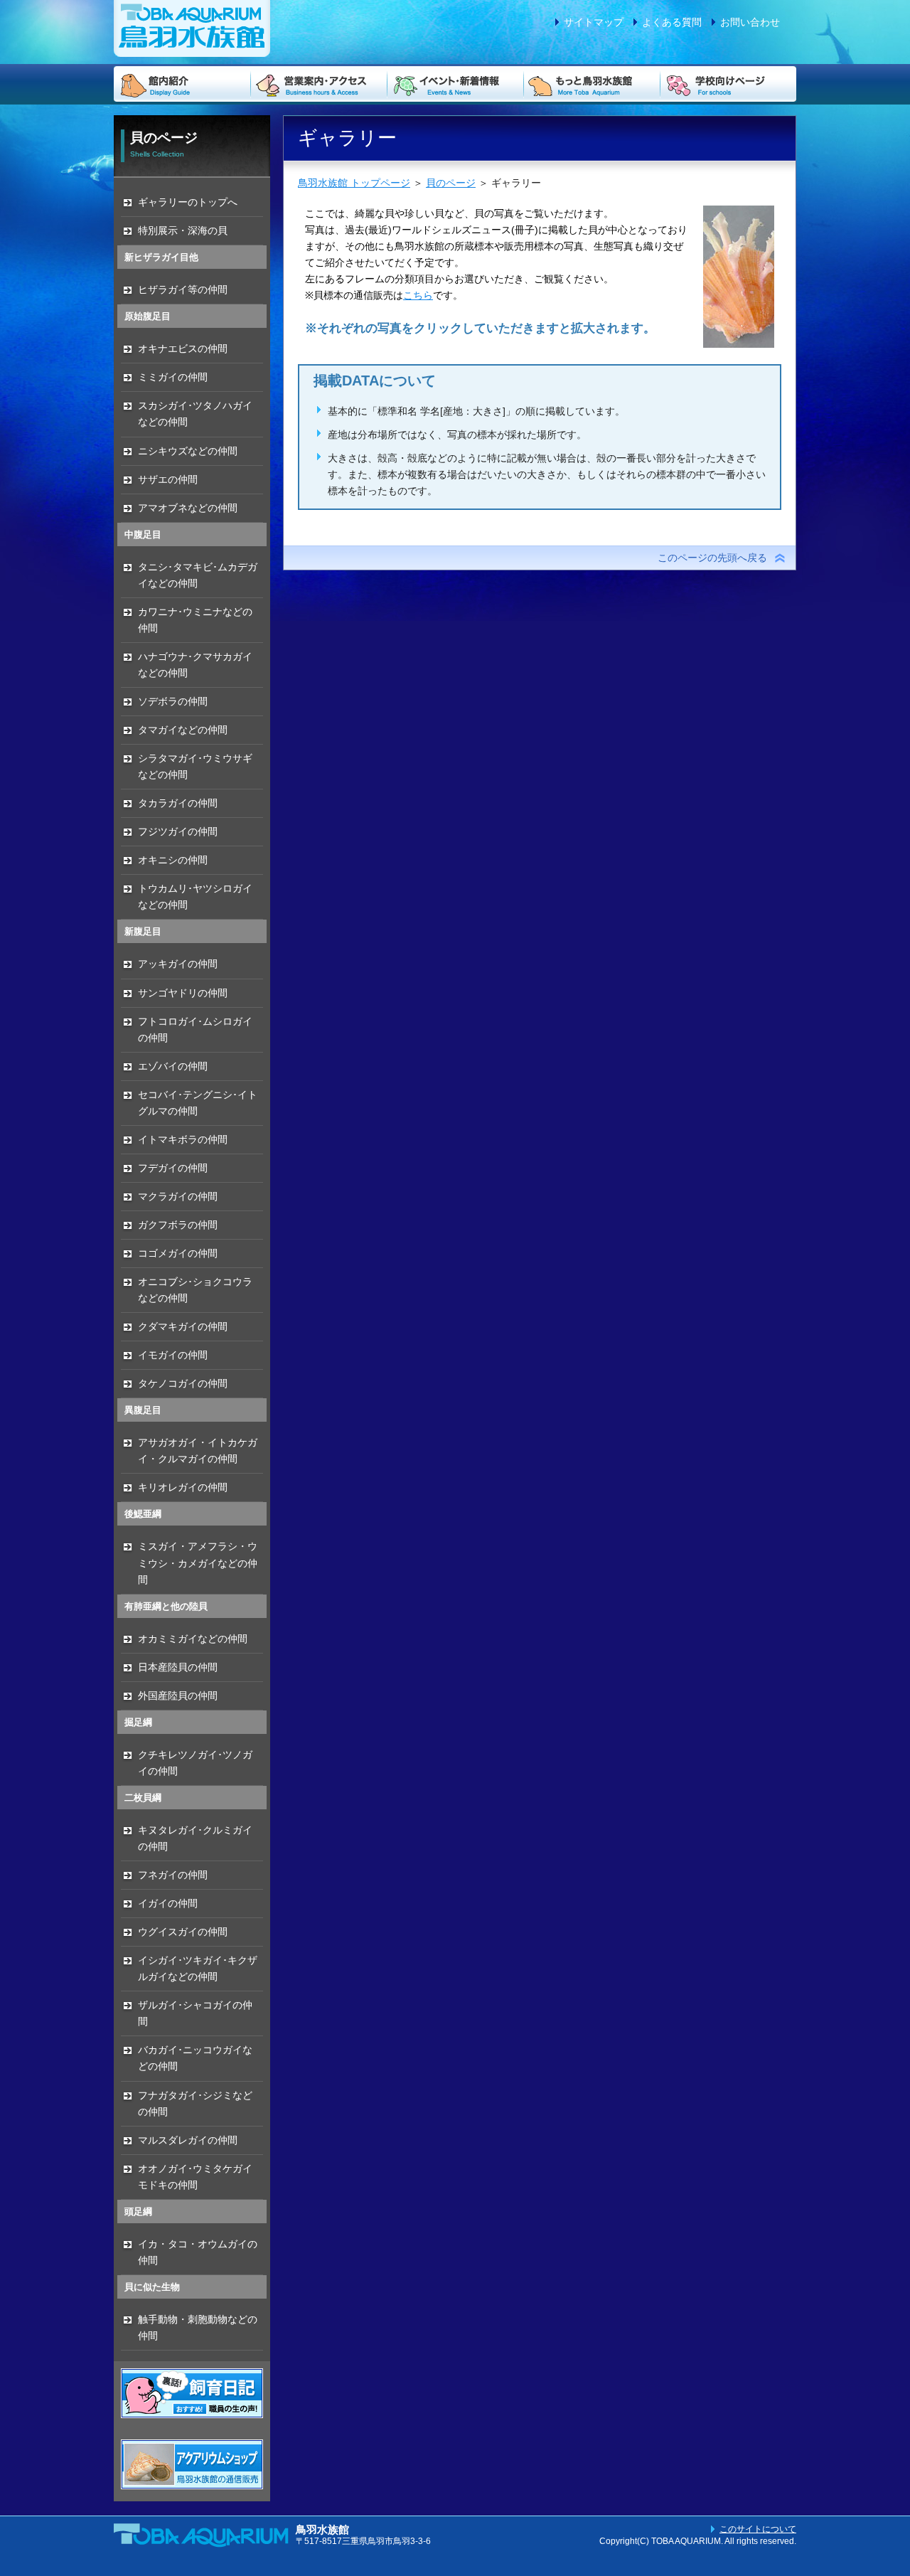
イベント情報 (455, 84)
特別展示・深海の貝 (183, 230)
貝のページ (451, 183)
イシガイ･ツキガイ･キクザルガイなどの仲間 (198, 1968)
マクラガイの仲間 (178, 1196)
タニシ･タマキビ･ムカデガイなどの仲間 (198, 575)
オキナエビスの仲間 (183, 348)
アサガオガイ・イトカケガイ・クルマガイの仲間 (198, 1451)
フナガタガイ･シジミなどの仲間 (195, 2103)
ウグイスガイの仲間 (183, 1932)
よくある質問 (672, 22)
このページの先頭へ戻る (712, 558)
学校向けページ (728, 84)
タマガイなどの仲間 (183, 730)
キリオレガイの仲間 (183, 1487)
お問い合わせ (750, 22)
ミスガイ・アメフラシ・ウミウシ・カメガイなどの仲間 (198, 1563)
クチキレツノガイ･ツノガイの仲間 (195, 1763)
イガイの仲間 (168, 1903)
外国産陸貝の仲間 (178, 1696)
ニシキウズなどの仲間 (188, 451)
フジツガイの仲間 (178, 831)
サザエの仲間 (168, 479)
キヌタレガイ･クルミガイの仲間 (195, 1838)
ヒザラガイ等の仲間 (183, 289)
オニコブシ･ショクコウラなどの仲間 (195, 1290)
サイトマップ (594, 22)
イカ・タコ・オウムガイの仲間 (198, 2252)
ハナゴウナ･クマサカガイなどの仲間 (195, 665)
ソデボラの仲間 (173, 701)
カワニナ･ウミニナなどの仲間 (195, 620)
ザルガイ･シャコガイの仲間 (195, 2013)
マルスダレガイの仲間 (188, 2140)
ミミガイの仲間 (173, 377)
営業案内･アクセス (318, 84)
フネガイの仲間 (173, 1875)
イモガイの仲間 (173, 1355)
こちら (418, 295)
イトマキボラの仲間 (183, 1139)
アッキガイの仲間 (178, 964)
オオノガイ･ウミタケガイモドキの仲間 (195, 2177)
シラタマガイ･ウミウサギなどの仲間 (195, 766)
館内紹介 (182, 84)
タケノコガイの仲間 (183, 1383)
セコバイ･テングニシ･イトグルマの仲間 (198, 1103)
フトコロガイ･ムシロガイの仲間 (195, 1029)
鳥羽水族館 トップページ (354, 183)
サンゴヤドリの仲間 (183, 993)
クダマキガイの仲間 (183, 1326)
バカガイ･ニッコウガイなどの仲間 (195, 2058)
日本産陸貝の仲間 (178, 1667)
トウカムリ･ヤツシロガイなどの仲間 (195, 896)
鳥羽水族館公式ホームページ (192, 28)
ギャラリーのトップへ (188, 202)
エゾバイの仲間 (173, 1066)
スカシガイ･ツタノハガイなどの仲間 (195, 414)
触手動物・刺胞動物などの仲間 (198, 2327)
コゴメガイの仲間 (178, 1253)
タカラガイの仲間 (178, 803)
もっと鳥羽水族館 (591, 84)
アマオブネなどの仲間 (188, 508)
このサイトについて (758, 2529)
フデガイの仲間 (173, 1168)
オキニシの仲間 (173, 860)
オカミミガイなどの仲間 (193, 1639)
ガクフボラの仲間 (178, 1225)
